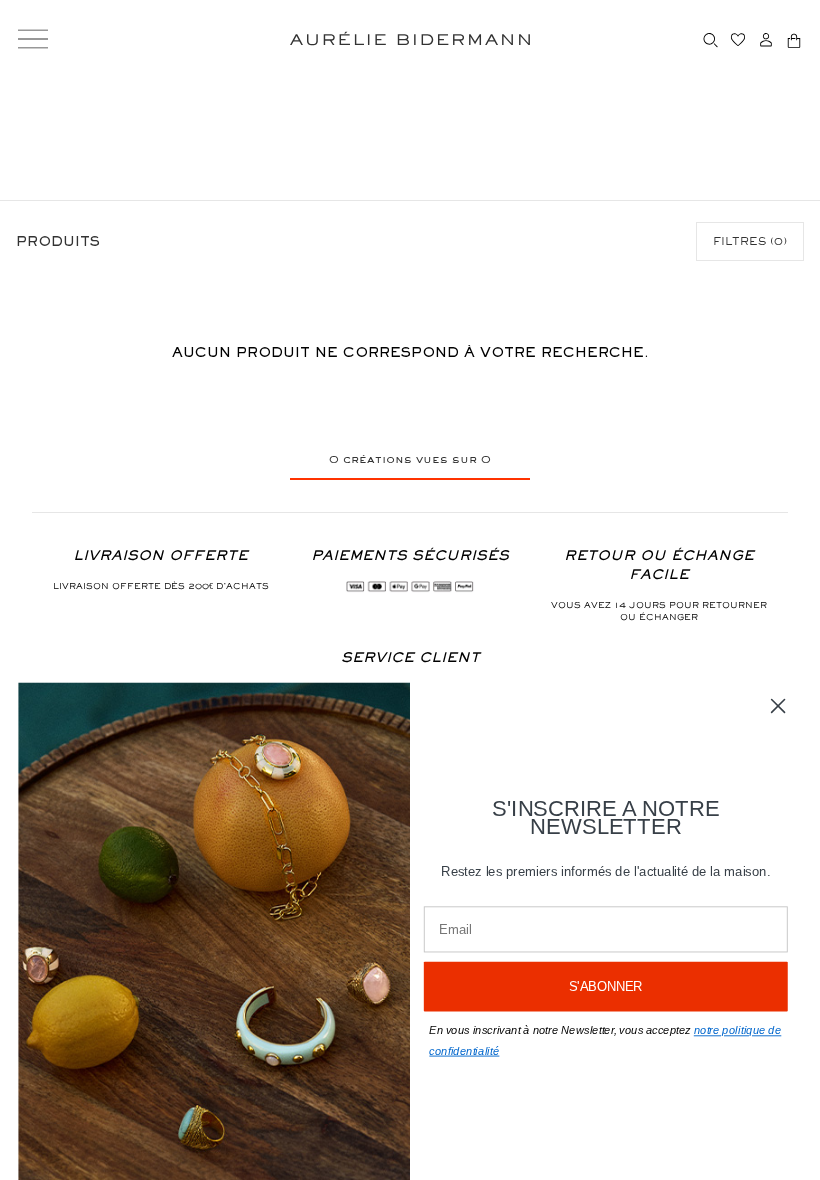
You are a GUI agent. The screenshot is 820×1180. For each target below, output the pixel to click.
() (750, 241)
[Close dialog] (778, 706)
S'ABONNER (606, 986)
